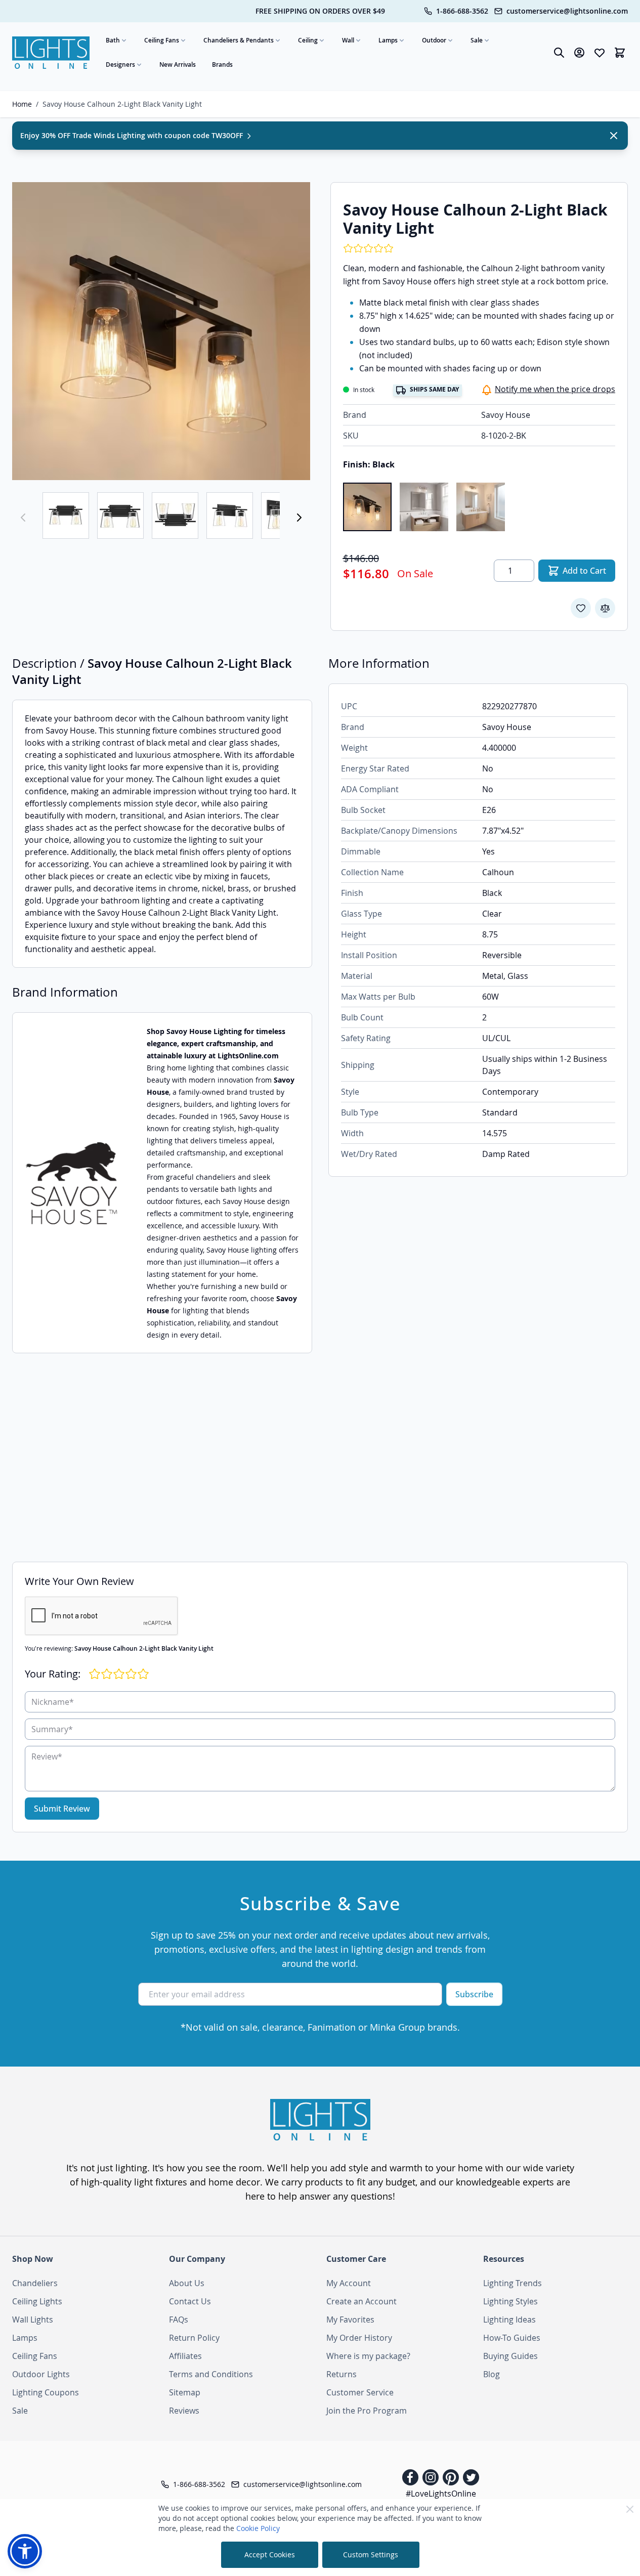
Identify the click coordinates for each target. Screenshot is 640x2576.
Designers (120, 65)
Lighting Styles (510, 2301)
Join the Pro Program (367, 2411)
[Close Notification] (614, 136)
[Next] (299, 518)
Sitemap (185, 2392)
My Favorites (350, 2320)
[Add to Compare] (605, 608)
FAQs (179, 2320)
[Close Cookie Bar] (630, 2509)
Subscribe (474, 1994)
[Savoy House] (72, 1183)
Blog (492, 2374)
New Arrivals (178, 65)
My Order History (359, 2338)
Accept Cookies (270, 2554)
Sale (477, 40)
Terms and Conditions (211, 2374)
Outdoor (434, 40)
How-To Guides (512, 2338)
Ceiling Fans (162, 40)
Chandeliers (35, 2283)
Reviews (184, 2411)
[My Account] (579, 53)
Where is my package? (368, 2356)
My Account (349, 2283)
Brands (222, 65)
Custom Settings (371, 2554)
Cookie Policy (258, 2528)
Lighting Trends (513, 2283)
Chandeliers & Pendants (239, 40)
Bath (113, 40)
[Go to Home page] (51, 53)
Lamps (388, 40)
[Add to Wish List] (581, 608)
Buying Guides (510, 2356)
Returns (342, 2374)
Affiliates (185, 2356)
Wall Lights (33, 2320)
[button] (25, 2551)
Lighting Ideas (509, 2320)
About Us (187, 2283)
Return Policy (194, 2338)
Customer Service (360, 2392)
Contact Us (190, 2301)
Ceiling (308, 40)
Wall (348, 40)
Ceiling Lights (37, 2301)
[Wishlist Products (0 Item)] (600, 53)
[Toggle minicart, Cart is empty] (620, 53)
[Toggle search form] (559, 53)
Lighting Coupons (46, 2392)
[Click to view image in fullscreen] (161, 331)
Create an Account (361, 2301)
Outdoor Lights (41, 2374)
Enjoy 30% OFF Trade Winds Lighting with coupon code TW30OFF (133, 135)
